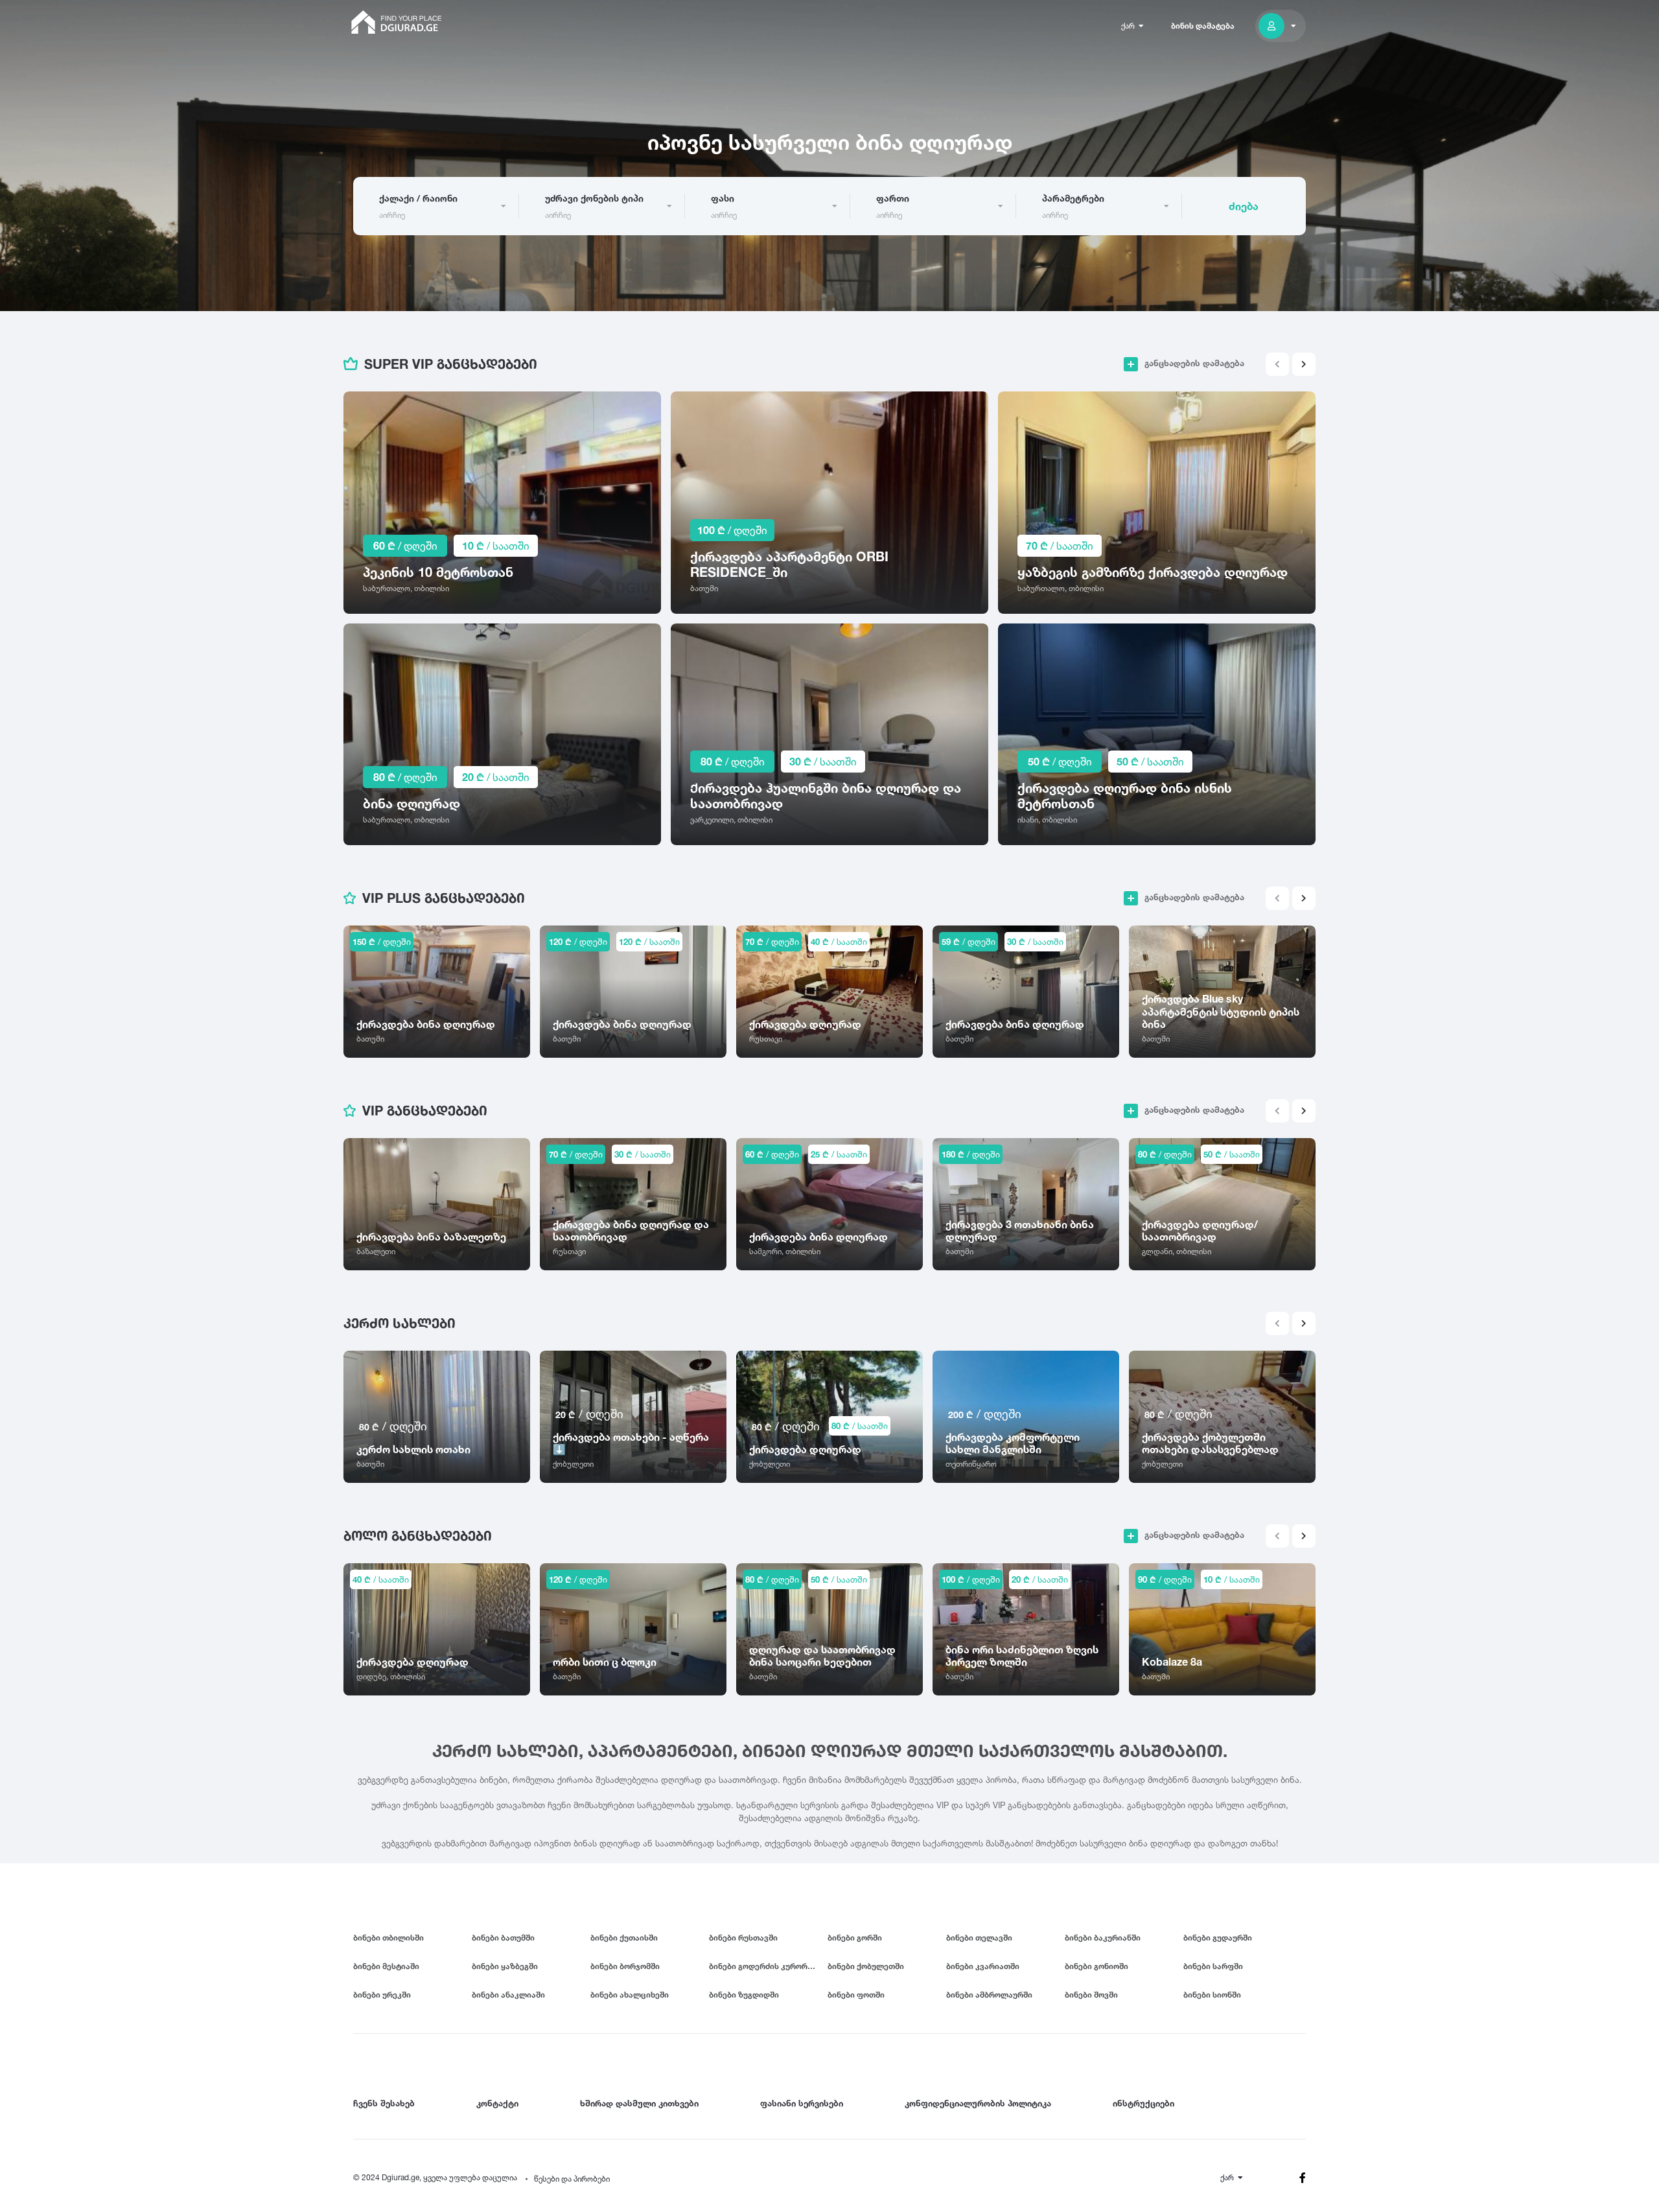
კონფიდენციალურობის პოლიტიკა (978, 2103)
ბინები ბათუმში (503, 1938)
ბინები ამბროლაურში (989, 1995)
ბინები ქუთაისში (624, 1938)
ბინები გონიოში (1096, 1966)
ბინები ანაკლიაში (508, 1995)
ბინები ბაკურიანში (1103, 1938)
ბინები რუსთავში (743, 1938)
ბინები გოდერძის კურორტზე (766, 1966)
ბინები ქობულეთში (866, 1966)
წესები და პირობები (572, 2179)
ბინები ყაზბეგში (505, 1966)
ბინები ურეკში (382, 1995)
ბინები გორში (855, 1938)
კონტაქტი (497, 2103)
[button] (1304, 364)
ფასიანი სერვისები (802, 2103)
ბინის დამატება (1203, 26)
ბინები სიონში (1212, 1995)
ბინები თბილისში (389, 1938)
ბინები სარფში (1213, 1966)
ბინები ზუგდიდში (744, 1995)
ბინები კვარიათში (983, 1966)
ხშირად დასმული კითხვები (639, 2103)
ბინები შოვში (1091, 1995)
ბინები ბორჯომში (625, 1966)
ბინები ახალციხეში (630, 1995)
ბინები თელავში (979, 1938)
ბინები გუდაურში (1218, 1938)
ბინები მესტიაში (386, 1966)
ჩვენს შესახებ (384, 2103)
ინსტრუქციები (1143, 2103)
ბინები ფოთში (856, 1995)
